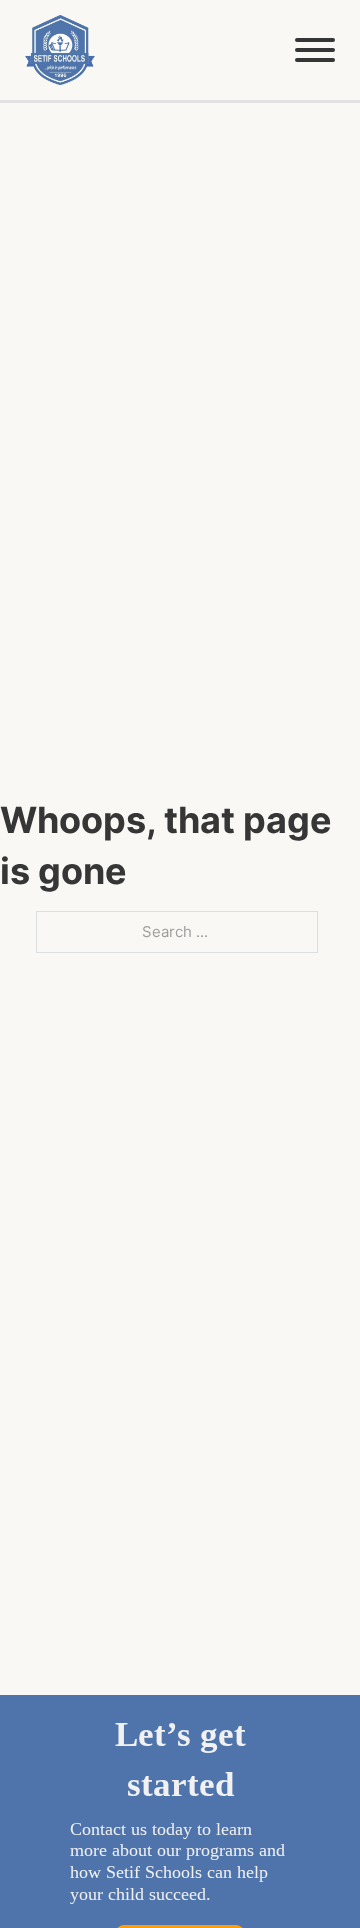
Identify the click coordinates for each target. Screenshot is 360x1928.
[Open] (315, 50)
